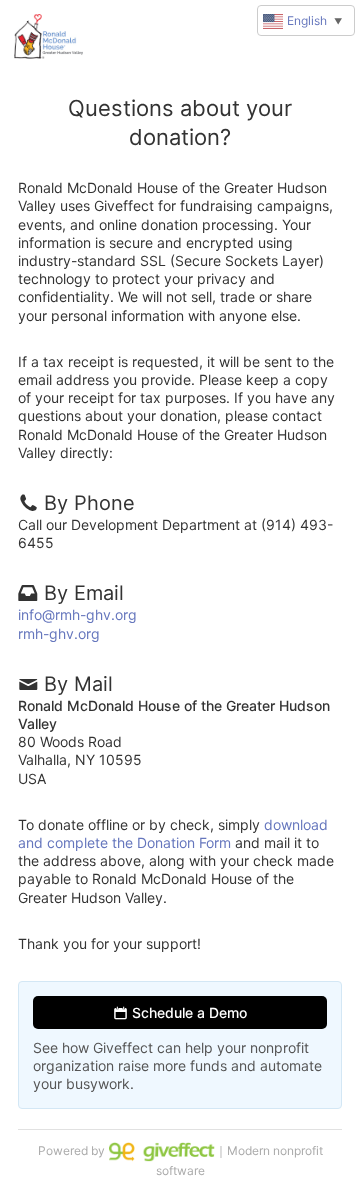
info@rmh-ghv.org (77, 614)
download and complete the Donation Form (173, 833)
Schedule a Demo (187, 1012)
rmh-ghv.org (59, 633)
